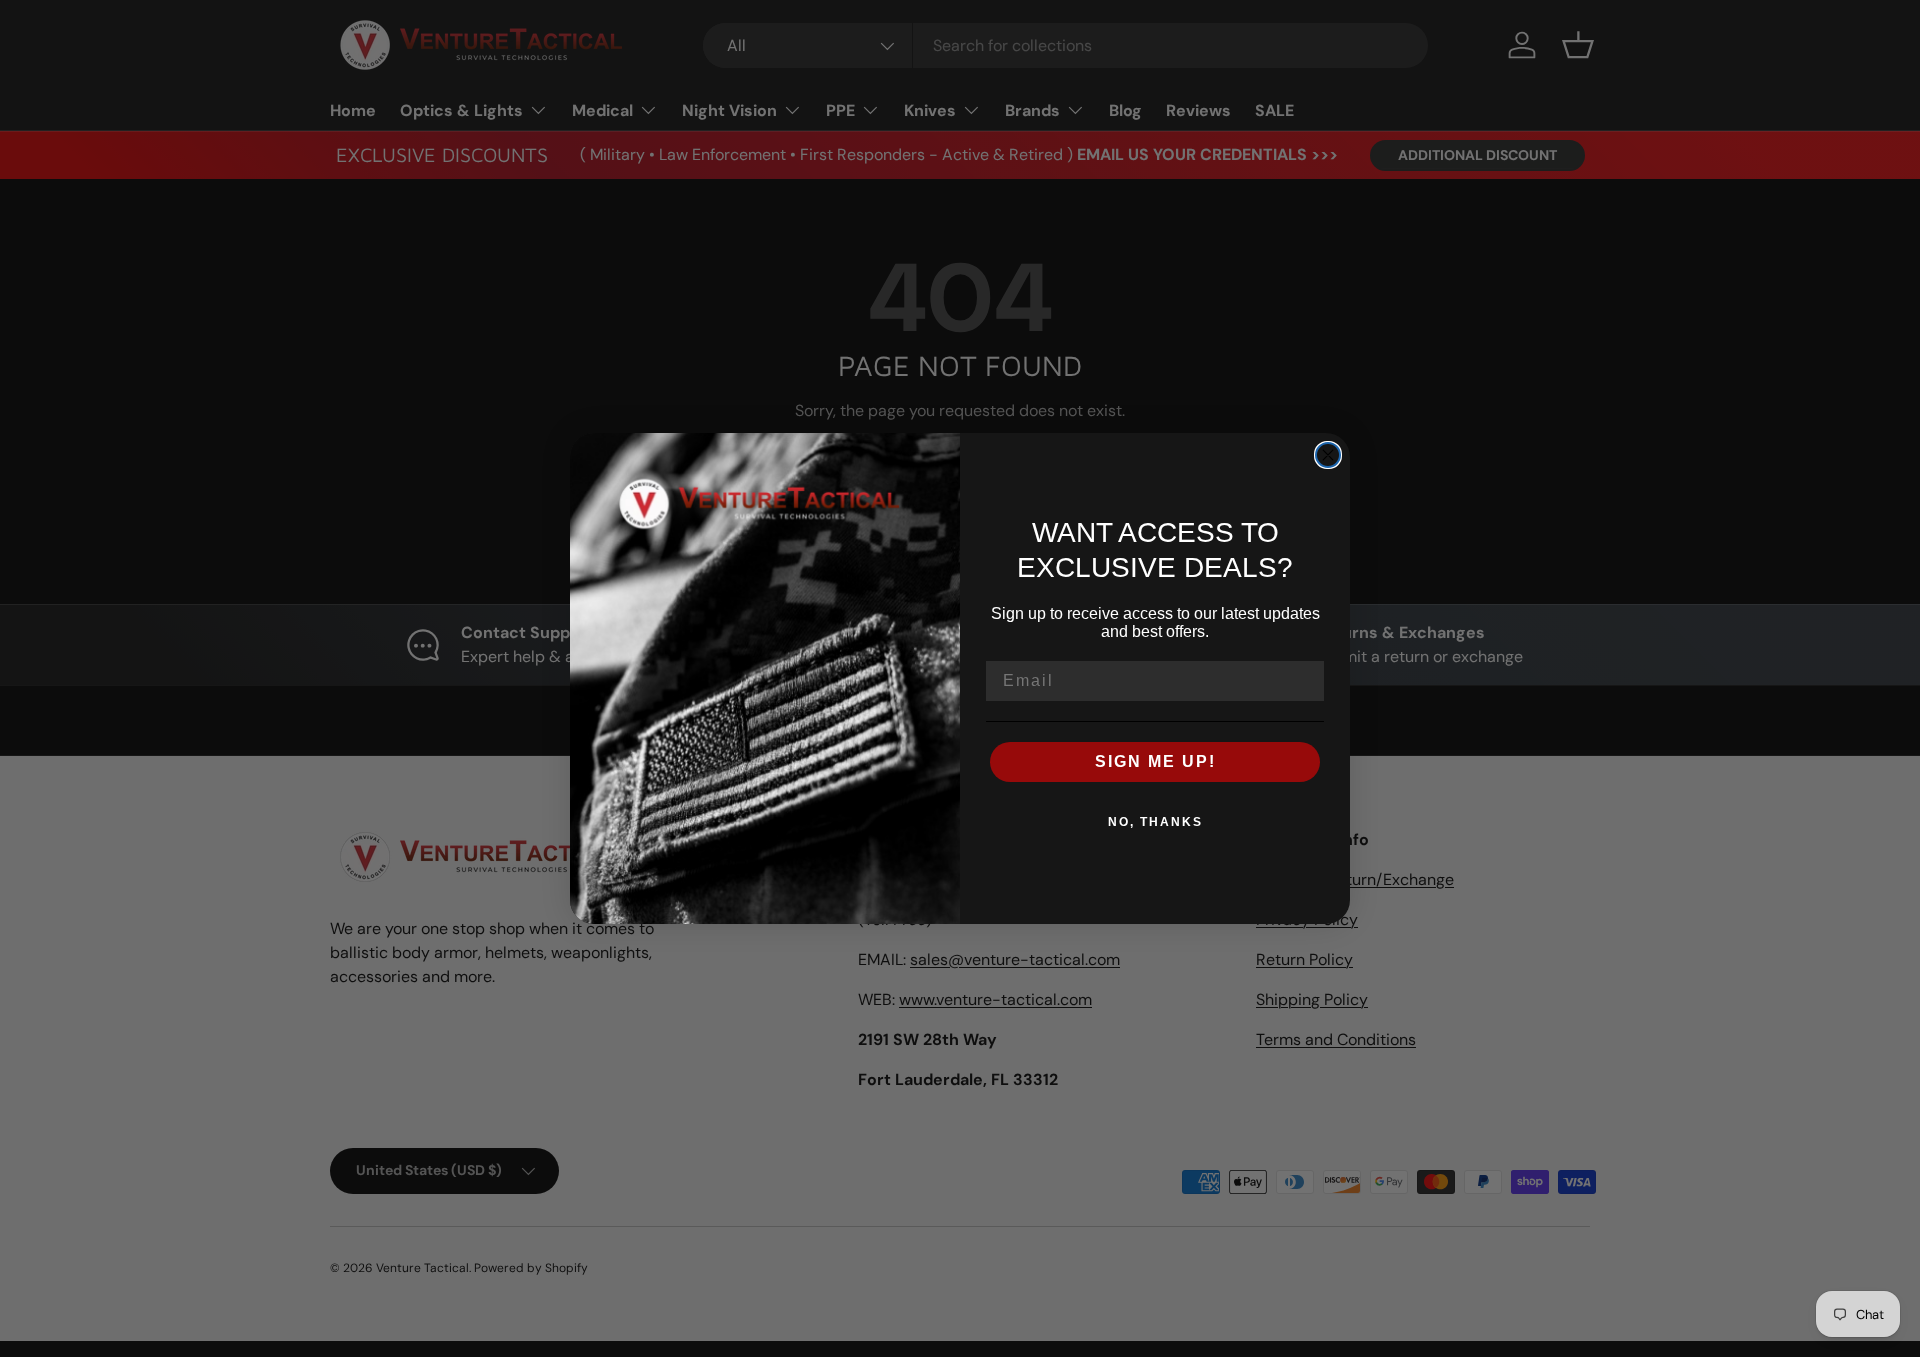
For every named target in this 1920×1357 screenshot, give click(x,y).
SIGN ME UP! (1155, 761)
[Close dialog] (1328, 455)
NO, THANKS (1155, 822)
